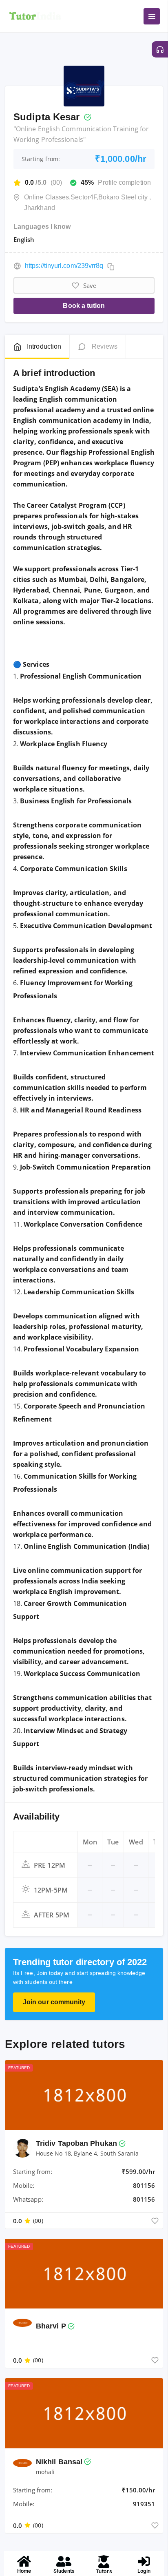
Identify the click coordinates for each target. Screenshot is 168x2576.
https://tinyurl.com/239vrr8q (64, 266)
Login (144, 2571)
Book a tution (84, 306)
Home (24, 2571)
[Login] (144, 2561)
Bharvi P (51, 2326)
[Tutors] (104, 2562)
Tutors (104, 2571)
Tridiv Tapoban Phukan (76, 2143)
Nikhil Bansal (59, 2462)
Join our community (54, 2002)
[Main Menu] (152, 16)
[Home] (24, 2561)
